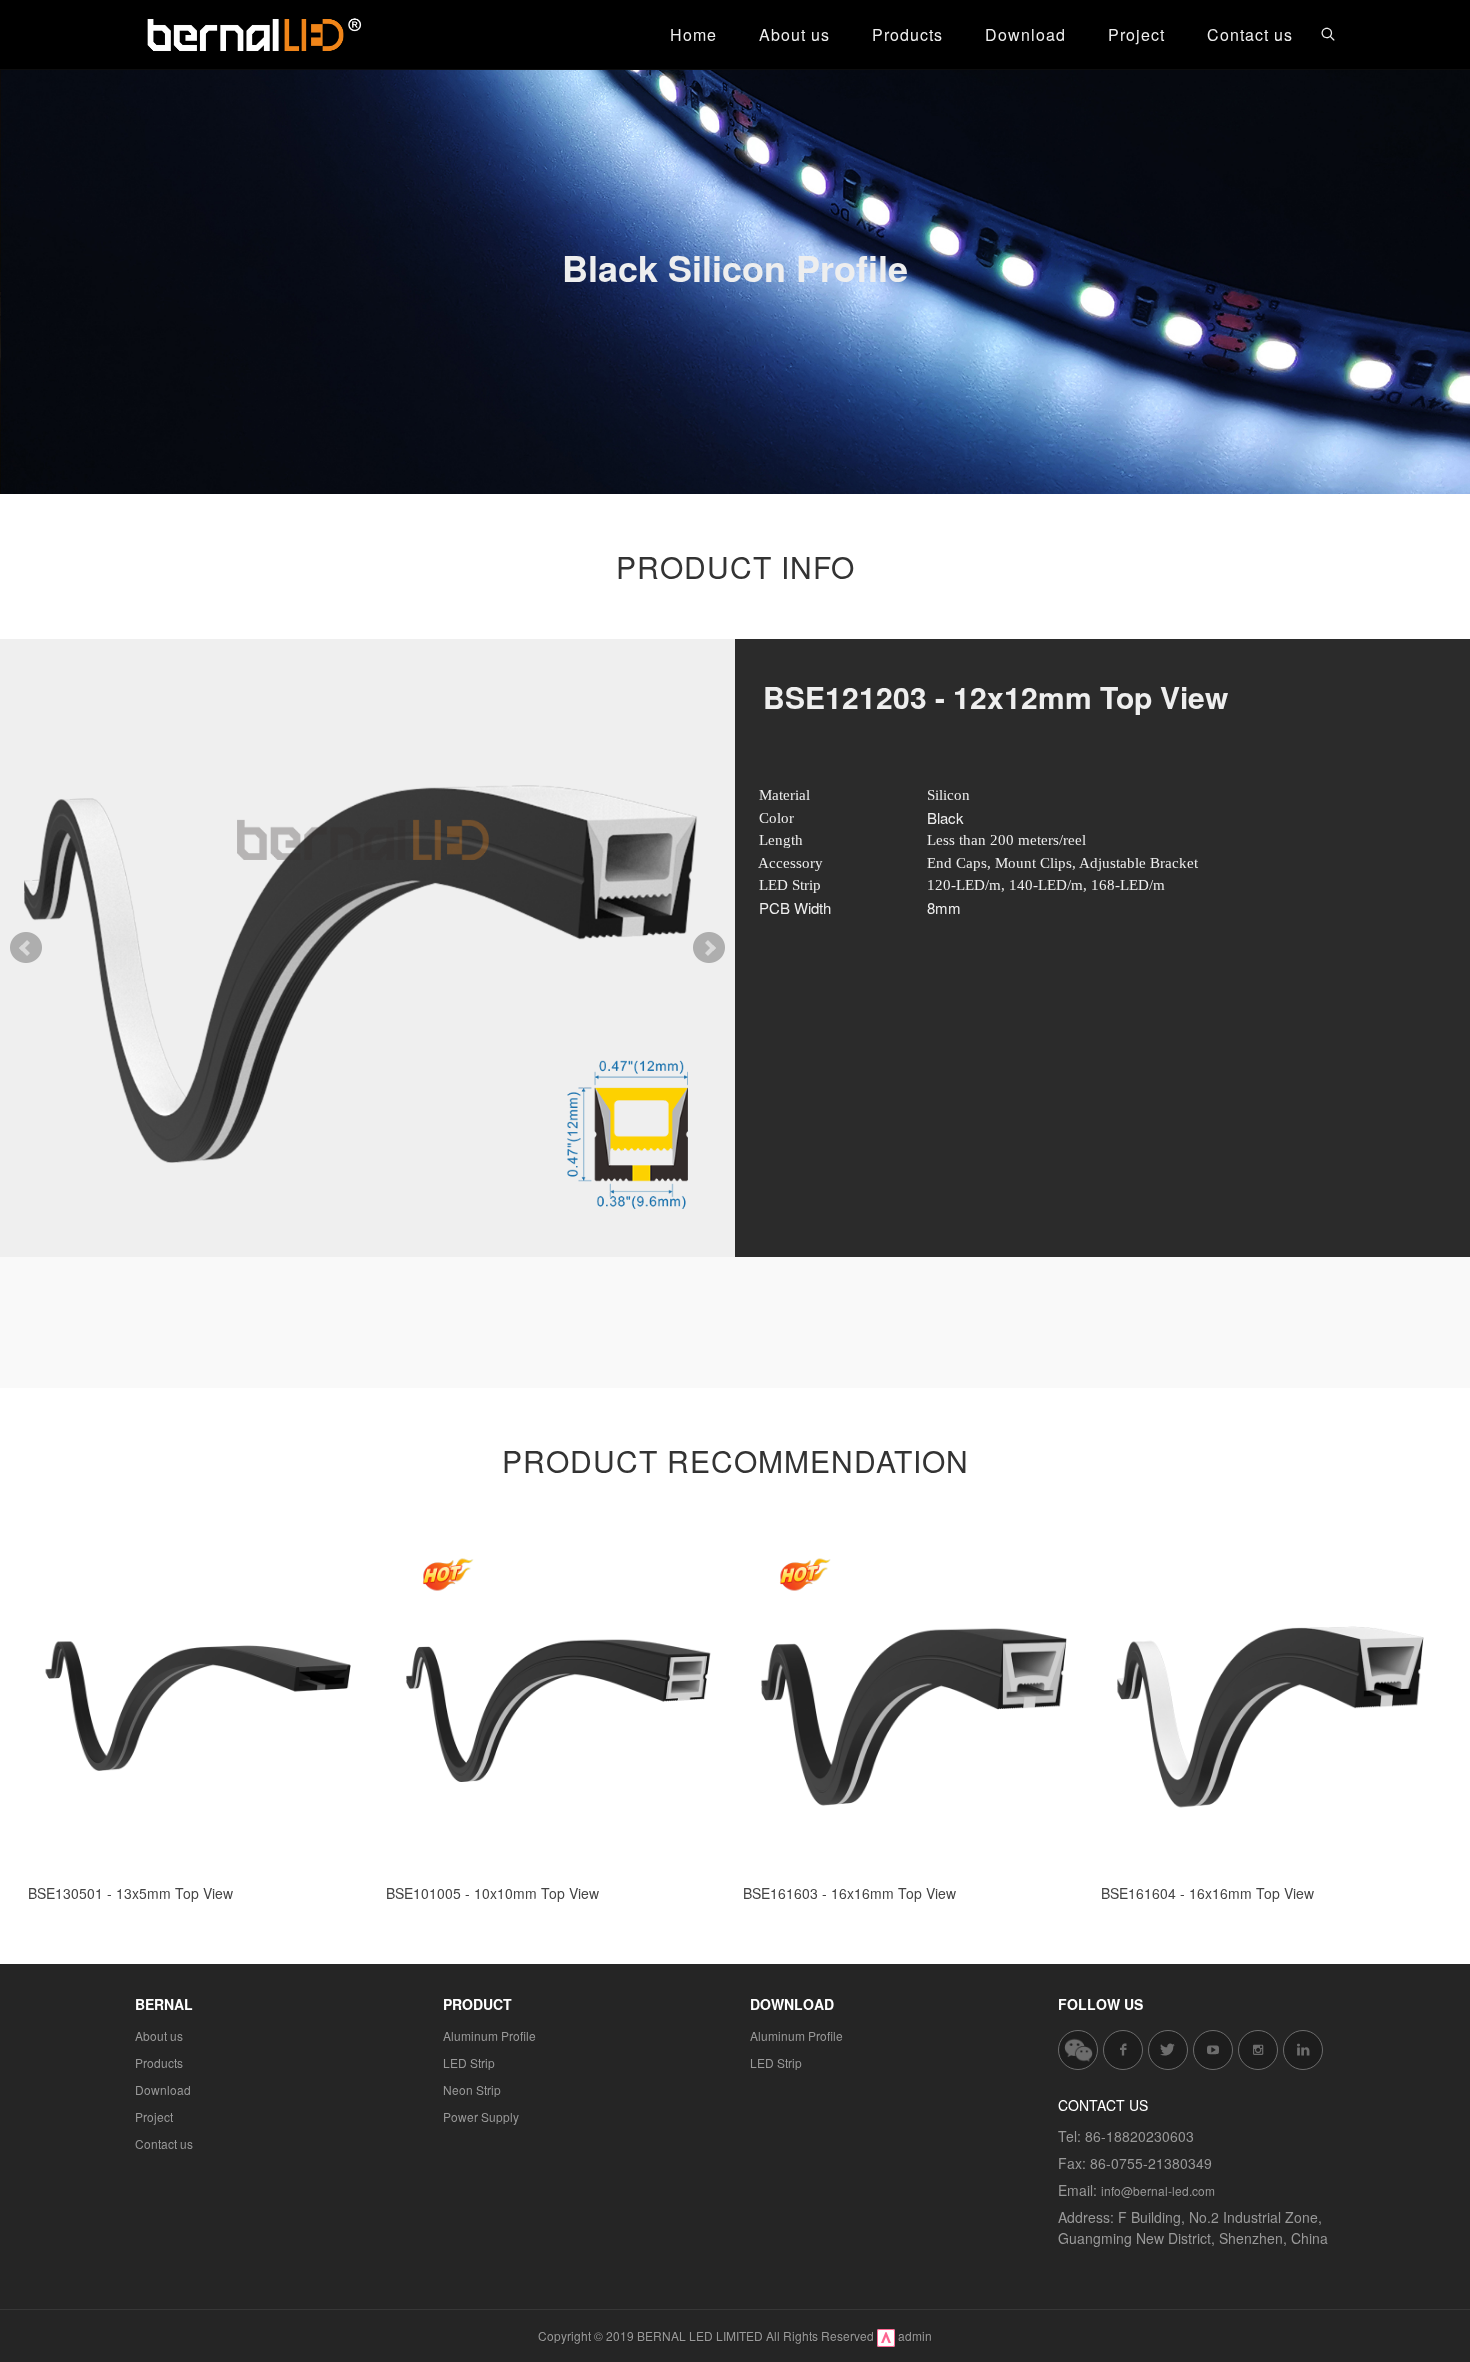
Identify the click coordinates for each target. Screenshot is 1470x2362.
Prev (26, 948)
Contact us (164, 2143)
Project (154, 2116)
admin (915, 2335)
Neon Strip (472, 2089)
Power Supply (481, 2116)
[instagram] (1258, 2050)
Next (709, 948)
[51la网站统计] (886, 2335)
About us (159, 2035)
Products (159, 2062)
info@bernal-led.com (1158, 2190)
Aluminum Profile (489, 2035)
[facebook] (1123, 2050)
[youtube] (1213, 2050)
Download (163, 2089)
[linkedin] (1303, 2050)
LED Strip (469, 2062)
